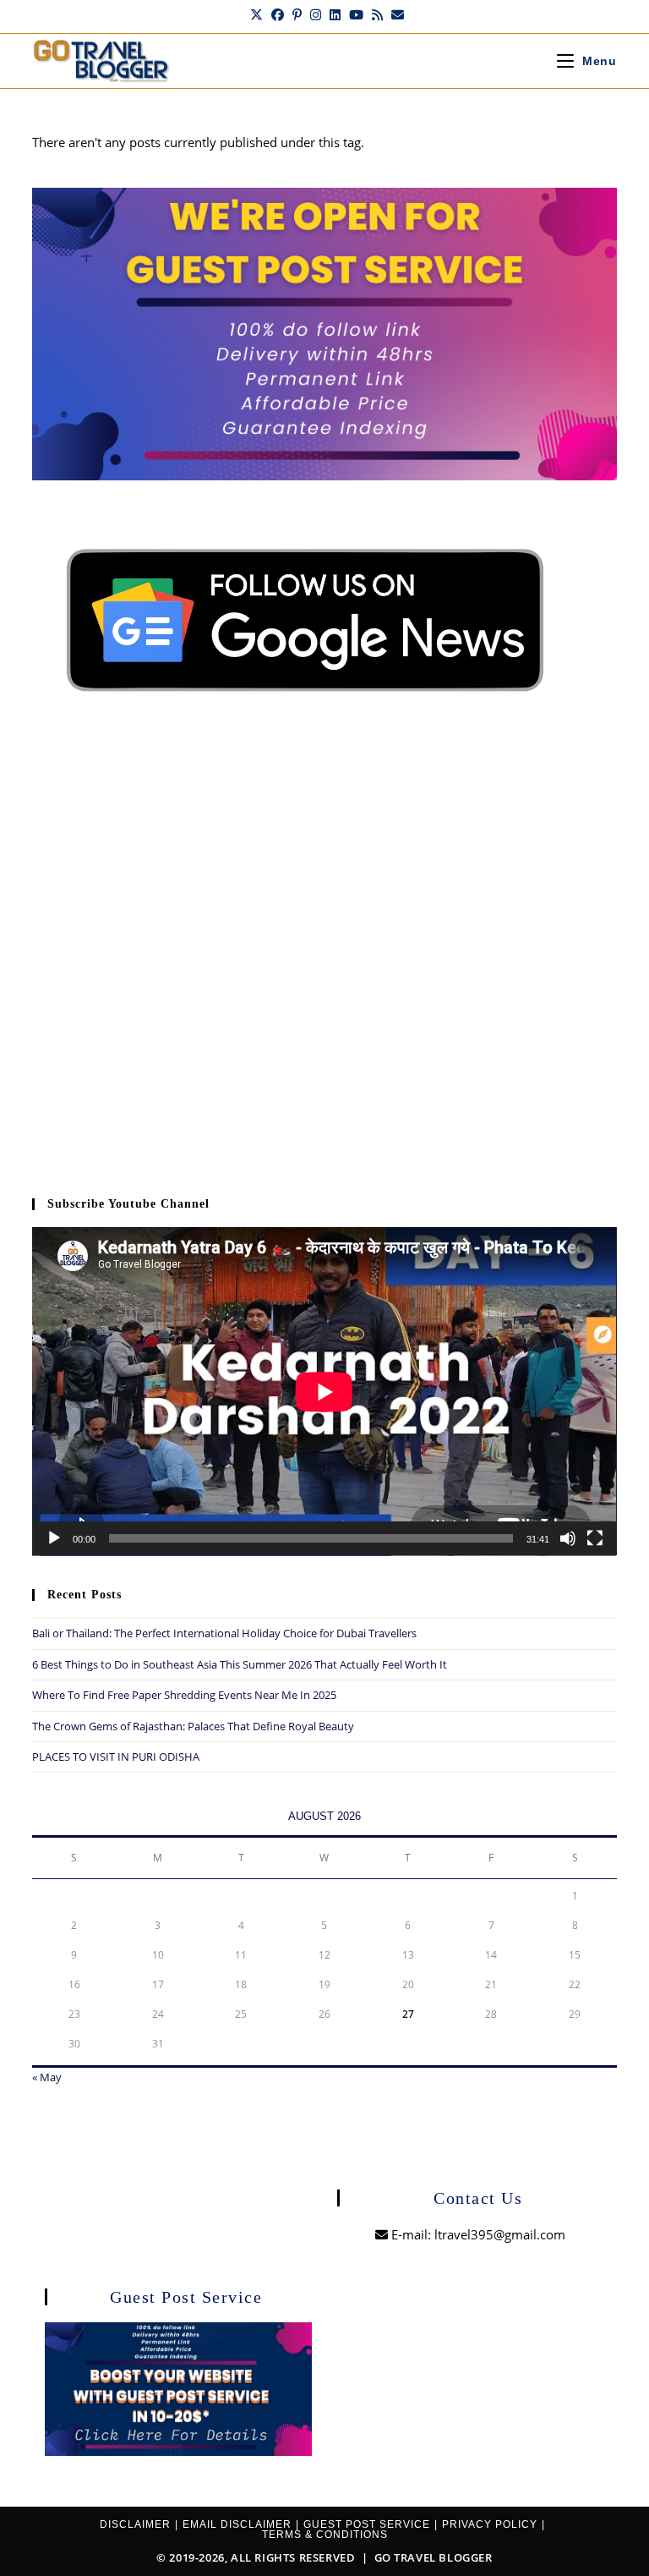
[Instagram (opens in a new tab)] (316, 14)
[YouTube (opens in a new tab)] (356, 14)
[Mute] (568, 1538)
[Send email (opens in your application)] (395, 14)
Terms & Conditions (325, 2535)
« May (47, 2077)
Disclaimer (135, 2524)
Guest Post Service (367, 2524)
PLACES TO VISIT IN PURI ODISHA (116, 1757)
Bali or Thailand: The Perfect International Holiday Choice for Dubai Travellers (224, 1633)
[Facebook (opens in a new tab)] (278, 14)
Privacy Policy (490, 2524)
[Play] (54, 1538)
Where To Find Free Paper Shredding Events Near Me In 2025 (184, 1695)
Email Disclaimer (237, 2524)
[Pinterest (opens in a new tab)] (297, 14)
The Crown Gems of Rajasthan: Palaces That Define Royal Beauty (193, 1726)
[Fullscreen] (595, 1538)
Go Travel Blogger (434, 2557)
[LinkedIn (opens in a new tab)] (335, 14)
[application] (324, 1392)
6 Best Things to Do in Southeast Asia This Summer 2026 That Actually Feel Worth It (240, 1664)
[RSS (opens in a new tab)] (377, 14)
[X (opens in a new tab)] (256, 14)
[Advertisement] (324, 962)
